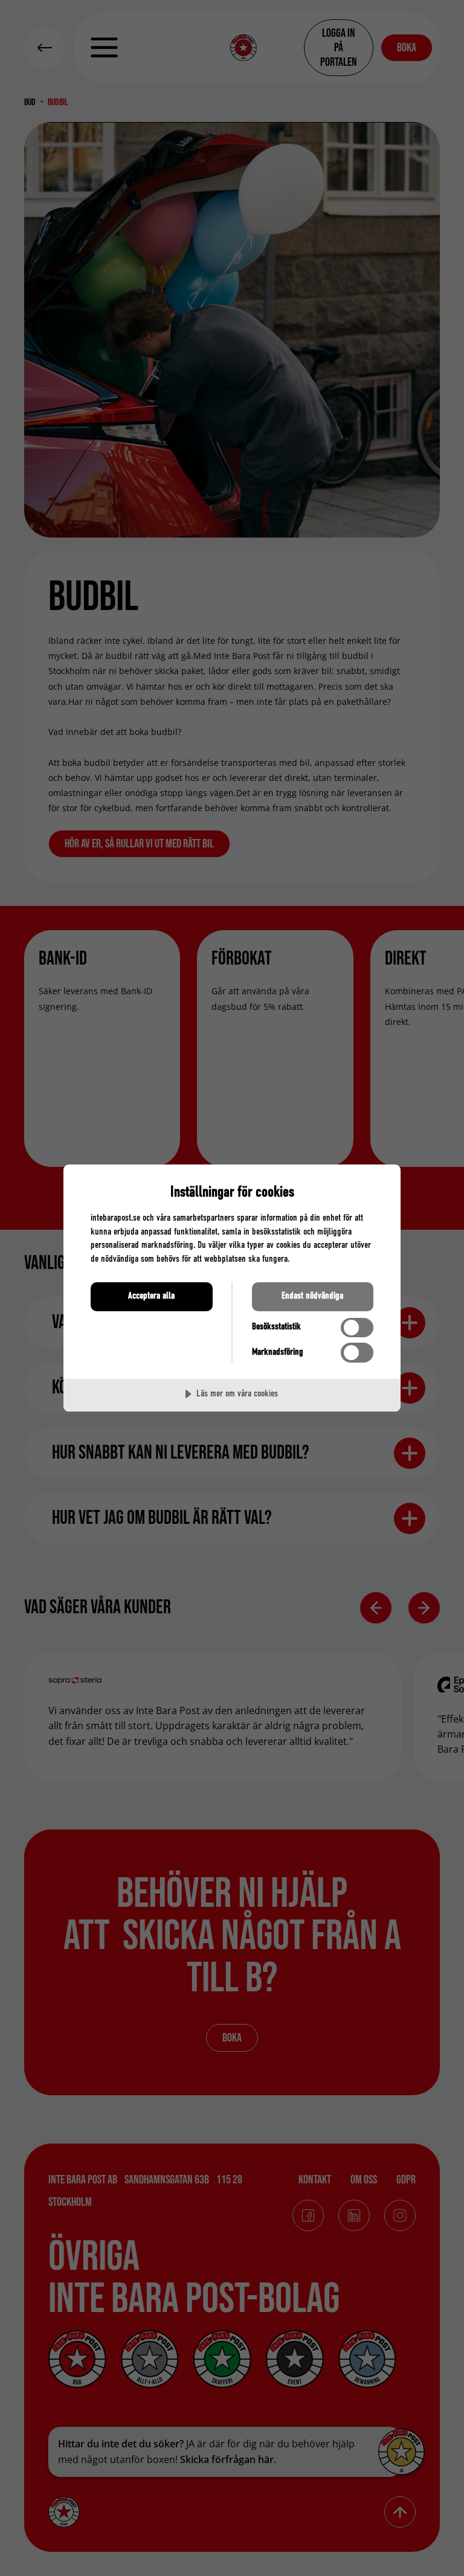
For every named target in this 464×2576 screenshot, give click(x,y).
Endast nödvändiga (312, 1296)
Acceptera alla (151, 1296)
